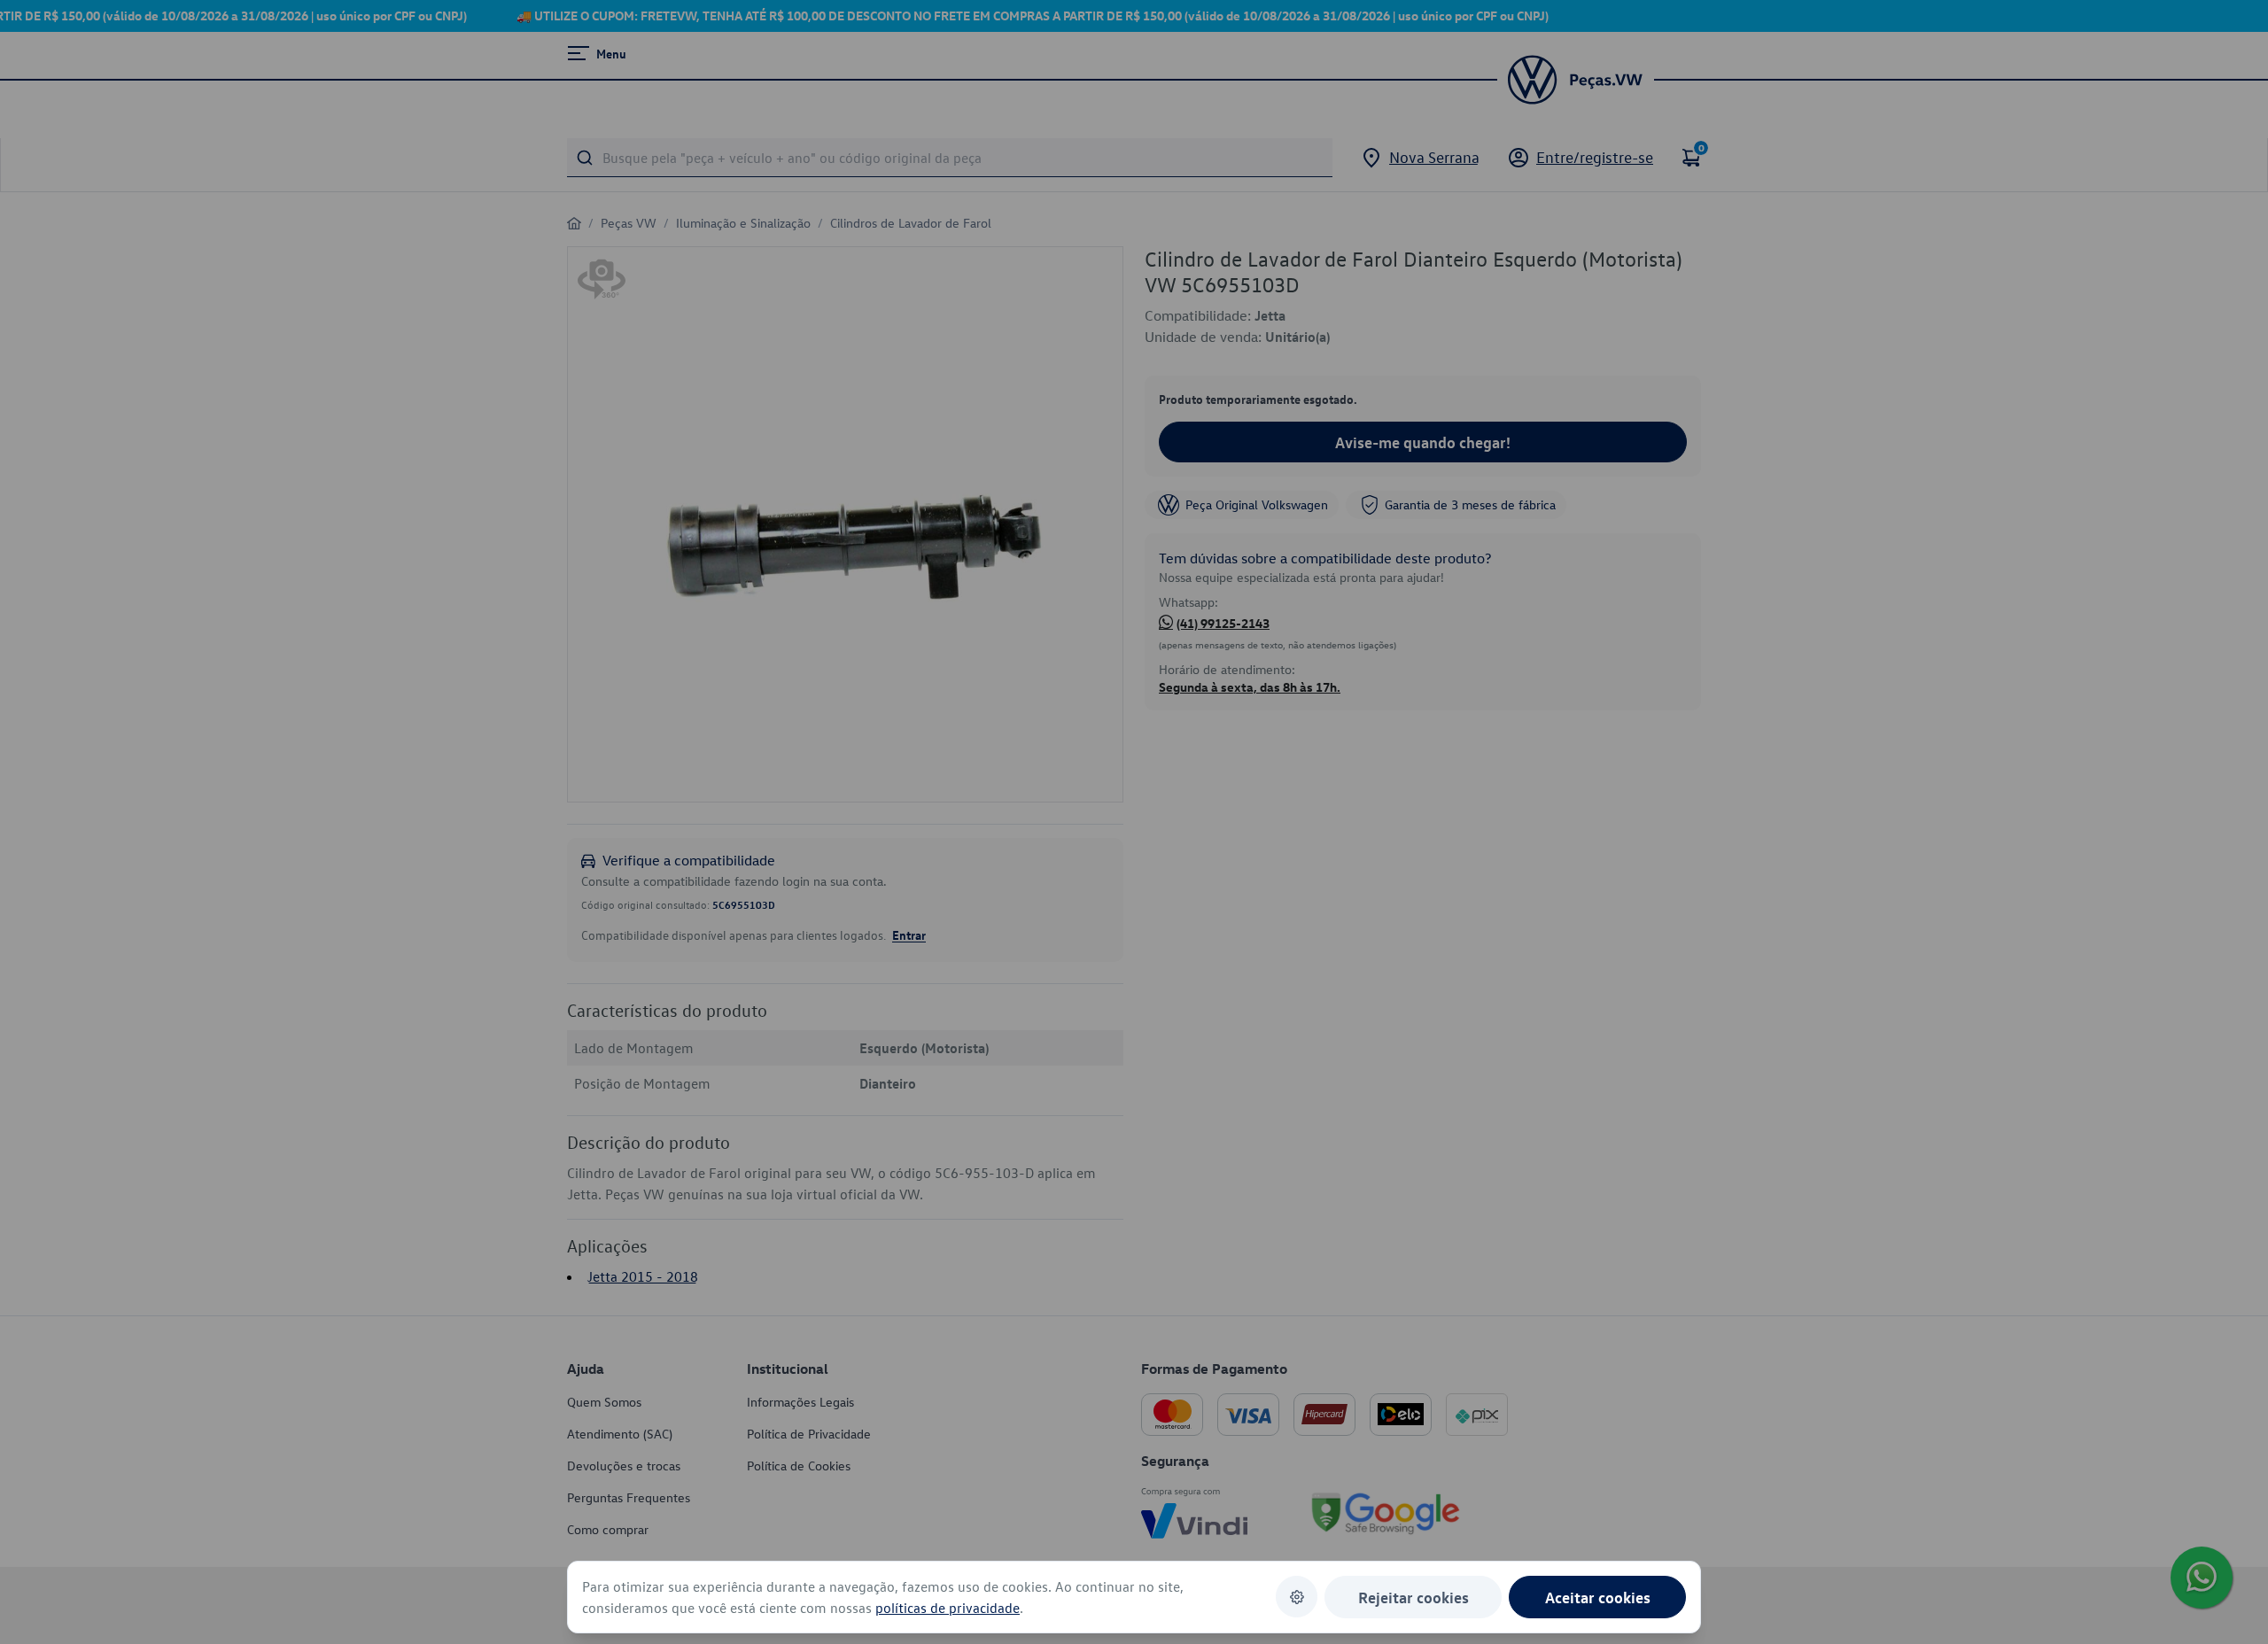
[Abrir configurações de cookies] (1297, 1597)
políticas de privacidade (948, 1608)
